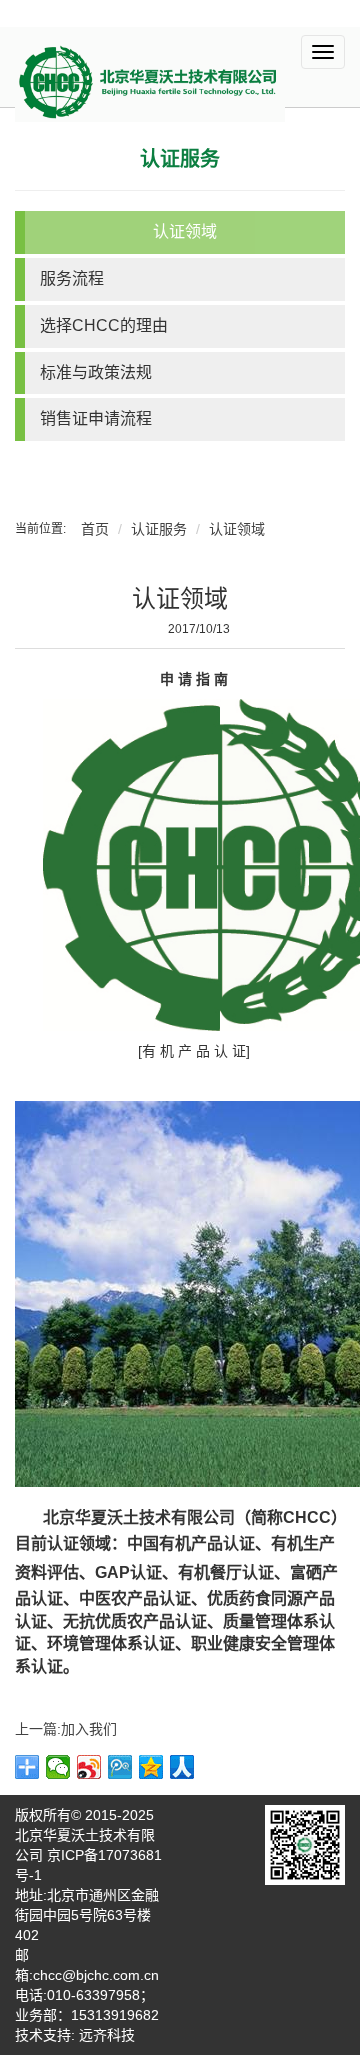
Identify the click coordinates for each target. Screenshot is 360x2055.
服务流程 (72, 278)
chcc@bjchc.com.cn (96, 1975)
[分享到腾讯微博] (120, 1767)
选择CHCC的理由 (104, 325)
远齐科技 (107, 2035)
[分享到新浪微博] (89, 1767)
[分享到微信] (58, 1767)
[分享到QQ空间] (151, 1767)
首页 (95, 529)
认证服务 (180, 159)
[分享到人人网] (182, 1767)
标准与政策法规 (96, 372)
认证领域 (185, 231)
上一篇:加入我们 (66, 1729)
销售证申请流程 (96, 418)
